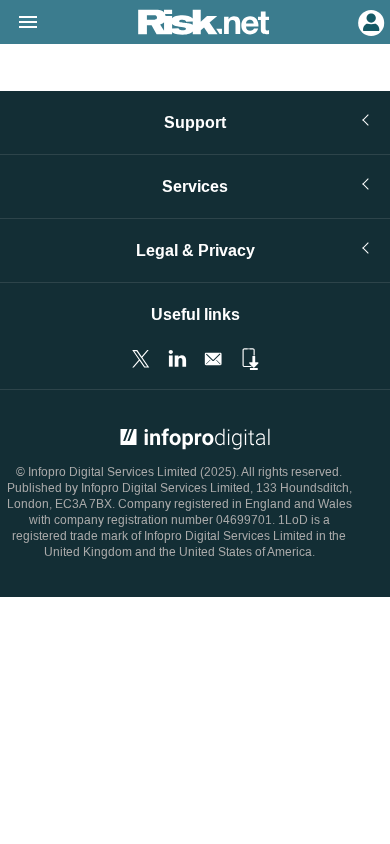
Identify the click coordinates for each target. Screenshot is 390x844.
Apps (249, 359)
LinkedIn (177, 359)
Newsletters (213, 359)
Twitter (141, 359)
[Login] (369, 21)
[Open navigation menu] (19, 23)
